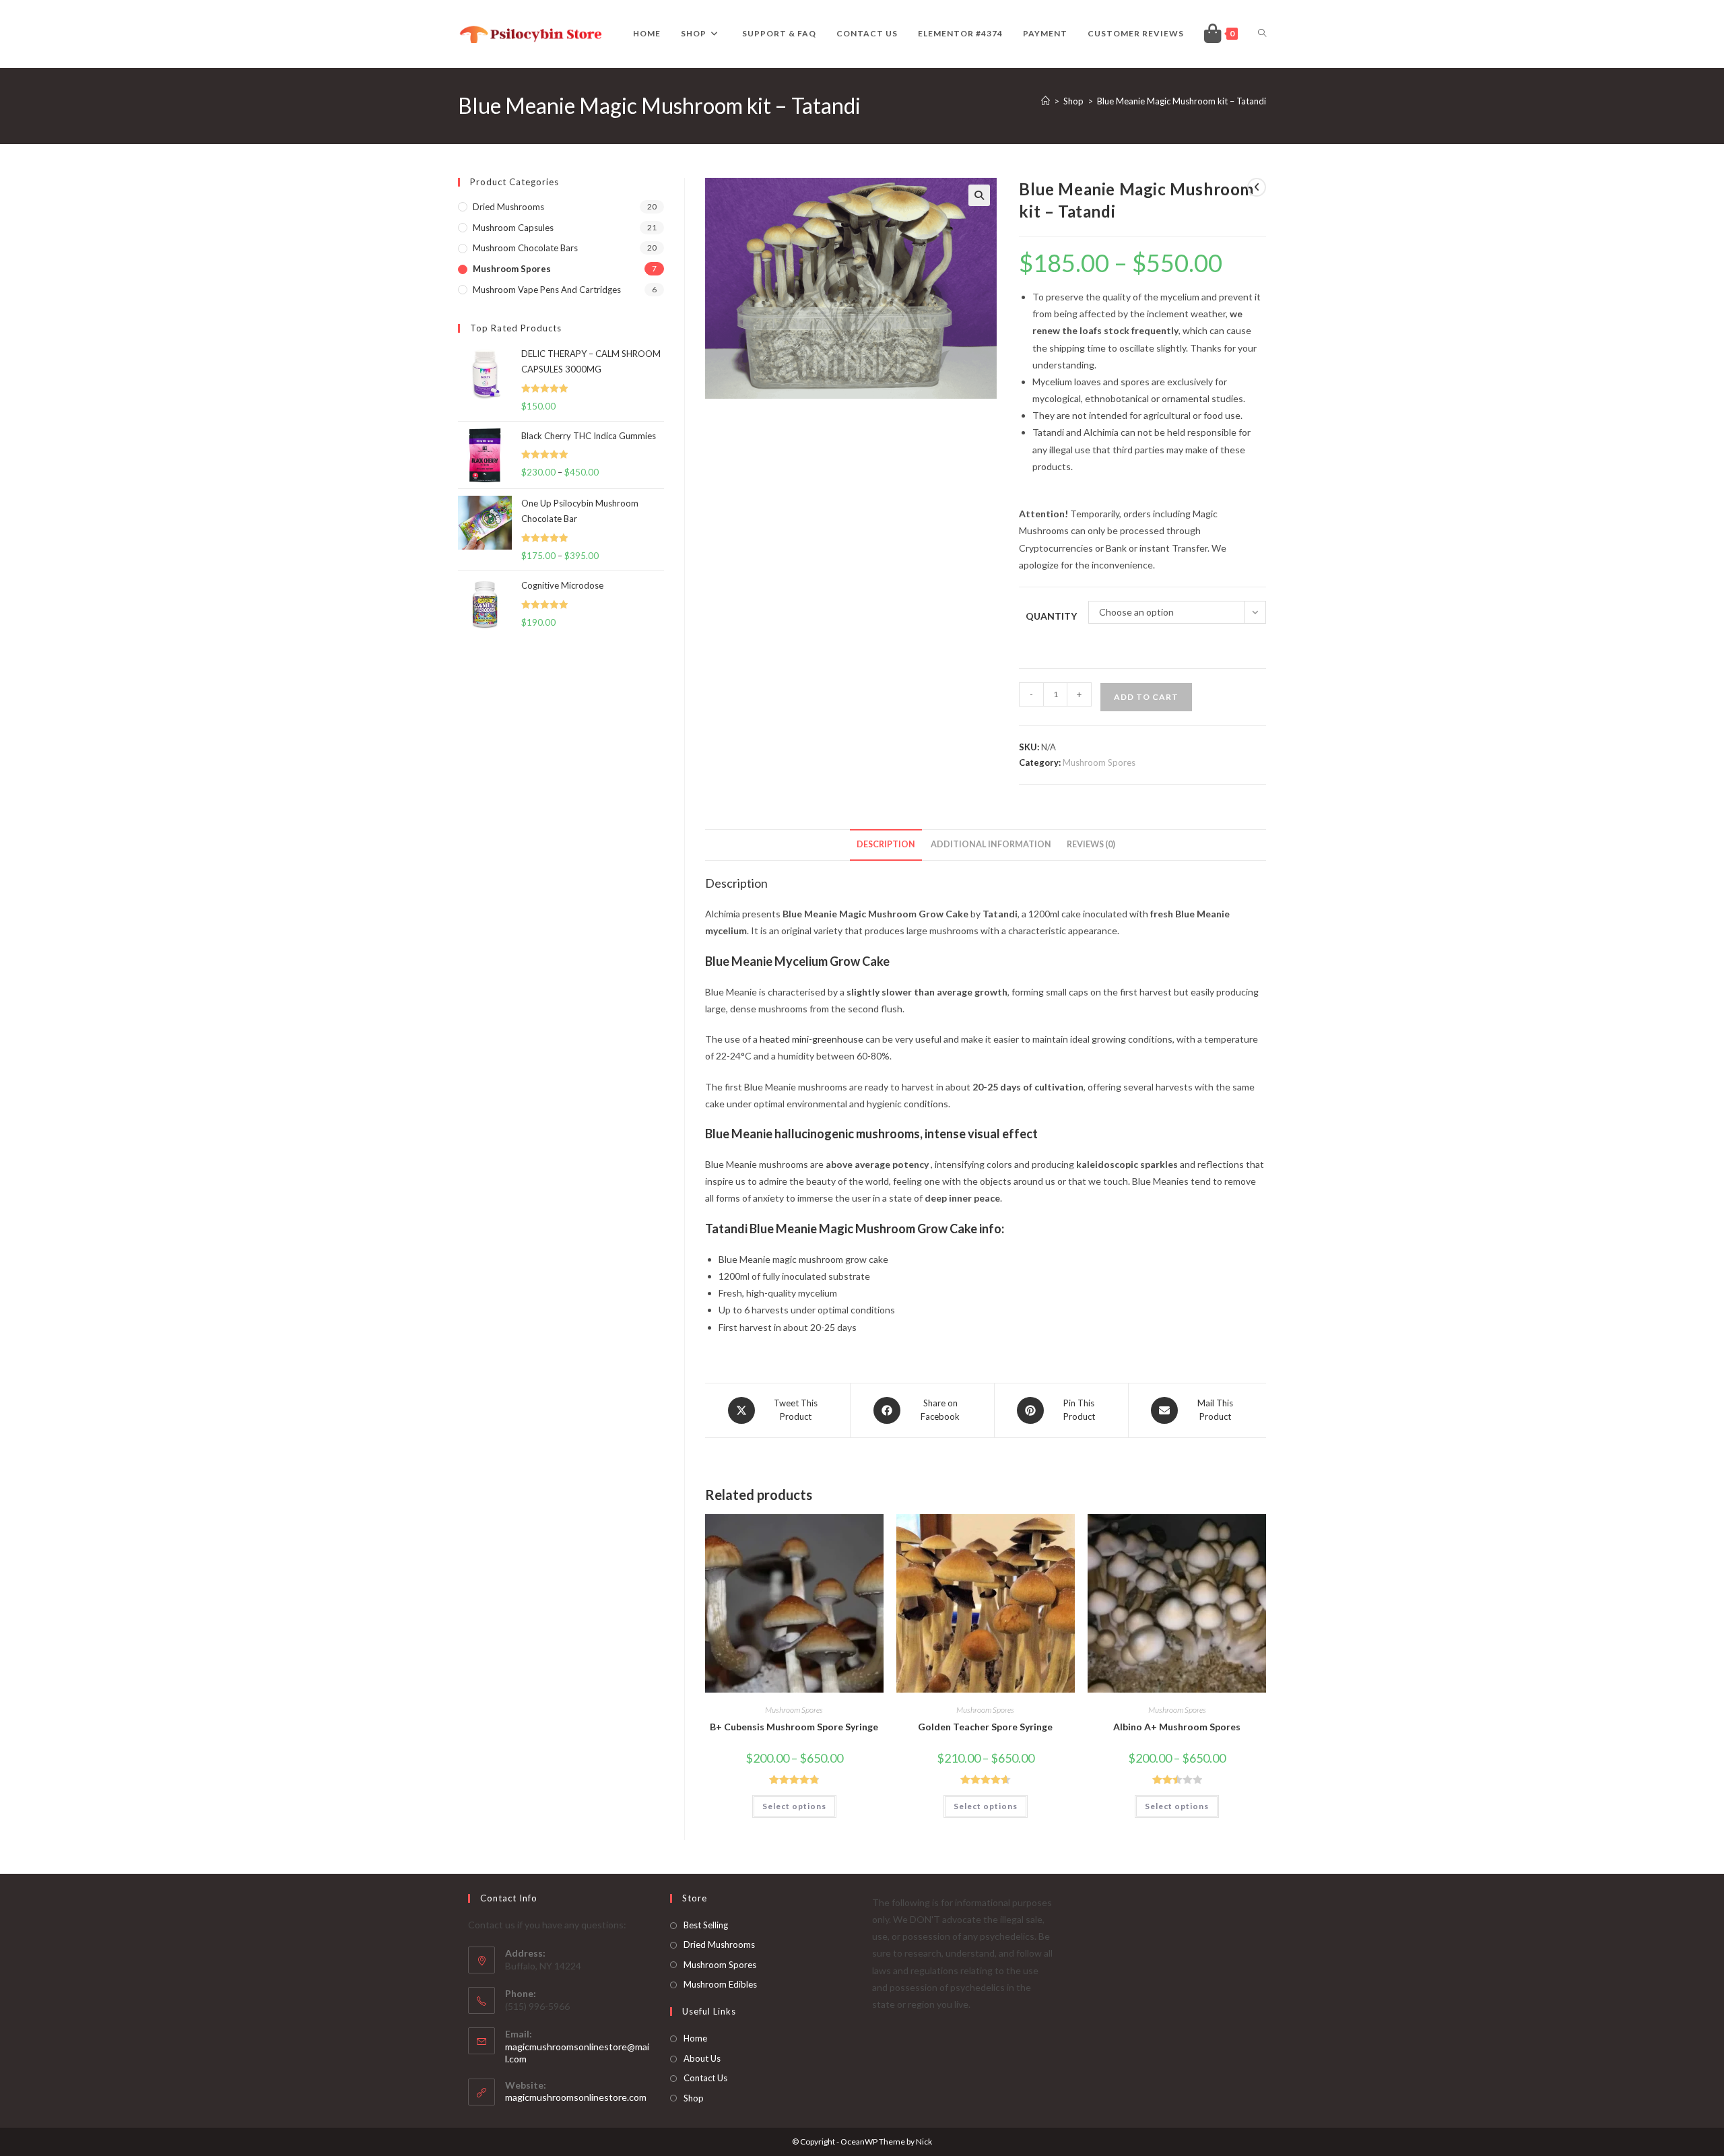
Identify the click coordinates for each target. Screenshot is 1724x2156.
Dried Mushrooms (719, 1945)
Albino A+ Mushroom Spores (1177, 1727)
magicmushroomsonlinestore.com (576, 2097)
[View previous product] (1257, 187)
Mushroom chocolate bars (525, 248)
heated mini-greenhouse (811, 1039)
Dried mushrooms (508, 207)
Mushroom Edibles (720, 1984)
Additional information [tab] (991, 844)
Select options (794, 1806)
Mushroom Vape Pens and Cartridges (547, 290)
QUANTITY (1051, 616)
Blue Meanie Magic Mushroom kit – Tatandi (1182, 101)
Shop (694, 2098)
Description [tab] (886, 844)
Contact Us (705, 2078)
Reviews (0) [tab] (1091, 844)
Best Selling (706, 1925)
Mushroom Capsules (513, 228)
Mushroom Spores (1099, 762)
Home (695, 2038)
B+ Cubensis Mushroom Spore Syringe (794, 1727)
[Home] (1046, 101)
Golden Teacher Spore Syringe (985, 1727)
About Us (702, 2058)
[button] (979, 195)
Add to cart (1146, 697)
